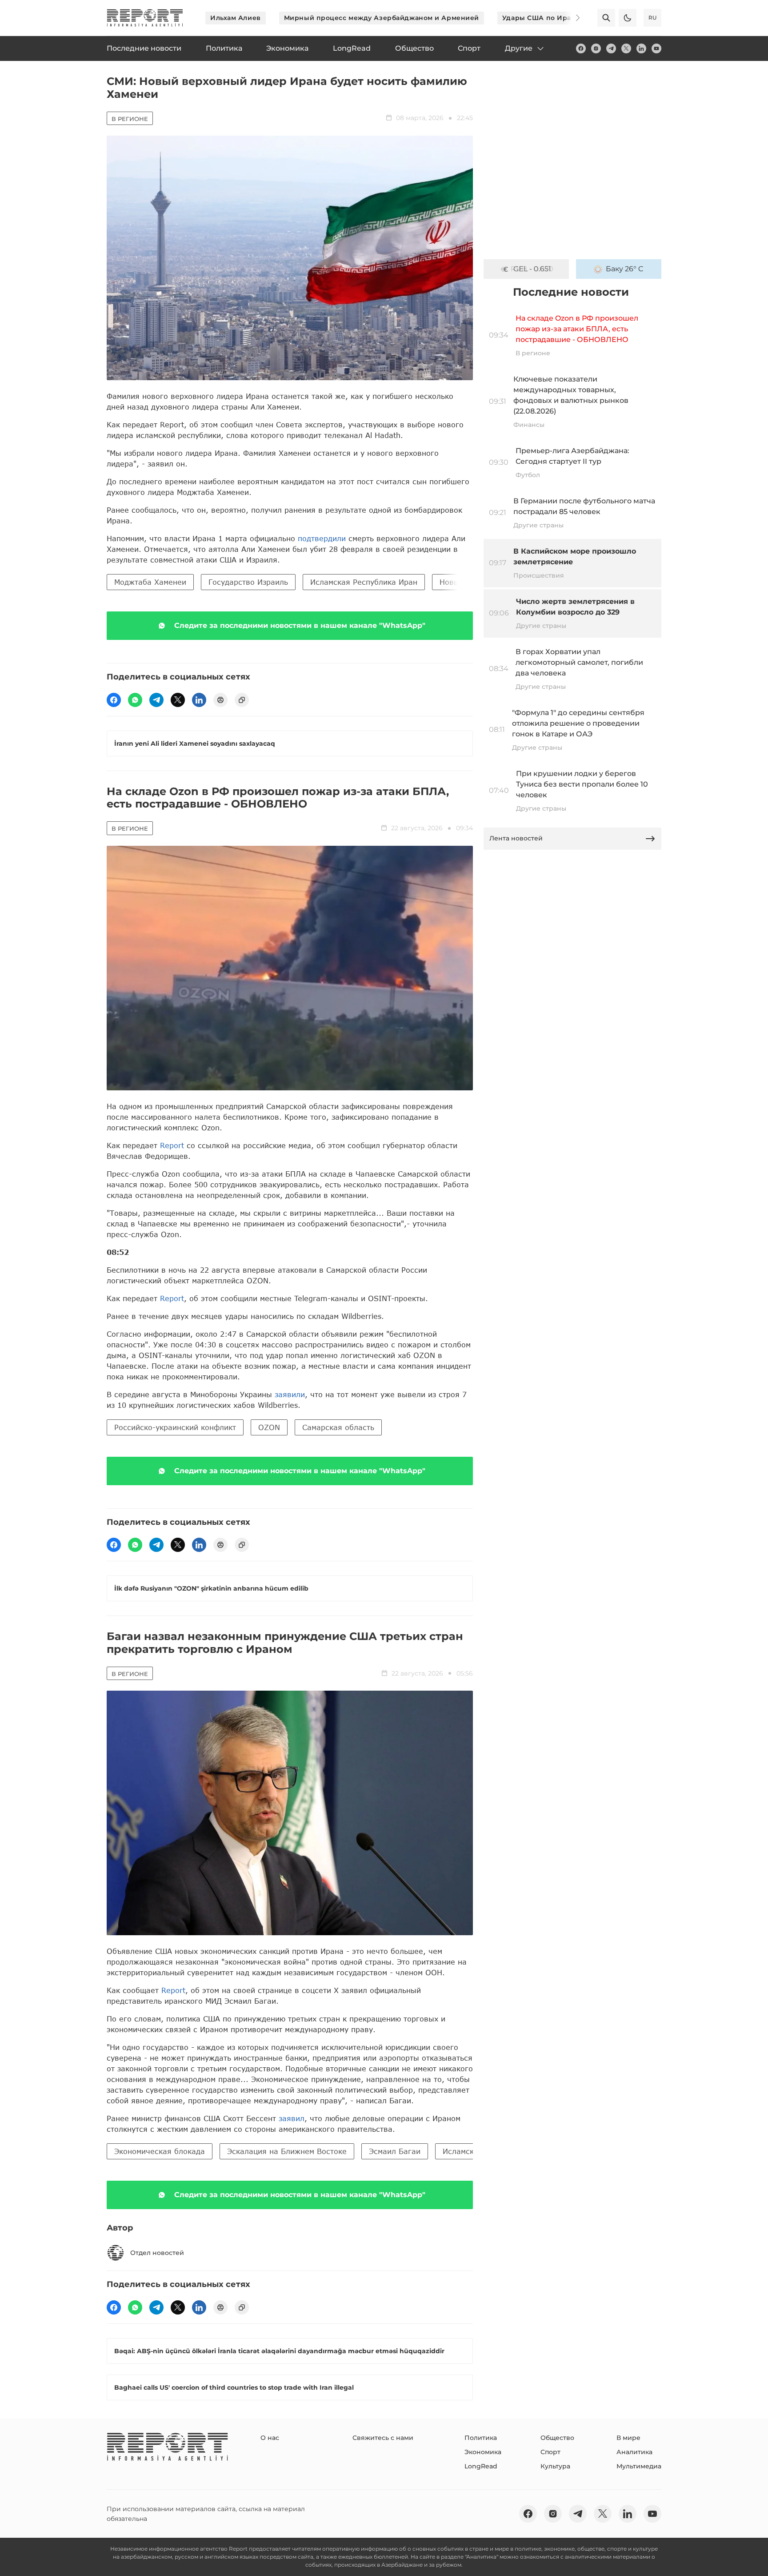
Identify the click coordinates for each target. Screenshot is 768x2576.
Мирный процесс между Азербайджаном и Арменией (382, 18)
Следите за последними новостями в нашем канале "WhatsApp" (300, 625)
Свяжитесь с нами (383, 2438)
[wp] (135, 700)
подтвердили (323, 538)
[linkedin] (641, 48)
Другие (519, 48)
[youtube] (656, 48)
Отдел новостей (157, 2253)
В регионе (130, 119)
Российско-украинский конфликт (175, 1427)
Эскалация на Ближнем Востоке (287, 2151)
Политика (481, 2438)
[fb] (581, 48)
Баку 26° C (625, 269)
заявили (290, 1394)
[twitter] (626, 48)
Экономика (483, 2452)
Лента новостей (516, 838)
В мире (628, 2438)
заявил (292, 2118)
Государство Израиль (248, 582)
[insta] (596, 48)
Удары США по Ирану (541, 18)
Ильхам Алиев (236, 18)
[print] (220, 700)
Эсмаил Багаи (395, 2151)
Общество (557, 2438)
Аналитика (634, 2452)
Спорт (550, 2452)
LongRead (481, 2466)
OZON (269, 1427)
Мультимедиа (639, 2466)
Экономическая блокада (160, 2151)
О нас (270, 2438)
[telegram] (611, 48)
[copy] (242, 700)
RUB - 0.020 (532, 269)
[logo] (145, 18)
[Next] (572, 18)
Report (172, 1145)
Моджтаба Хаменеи (150, 582)
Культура (555, 2466)
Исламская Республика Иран (364, 582)
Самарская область (338, 1427)
